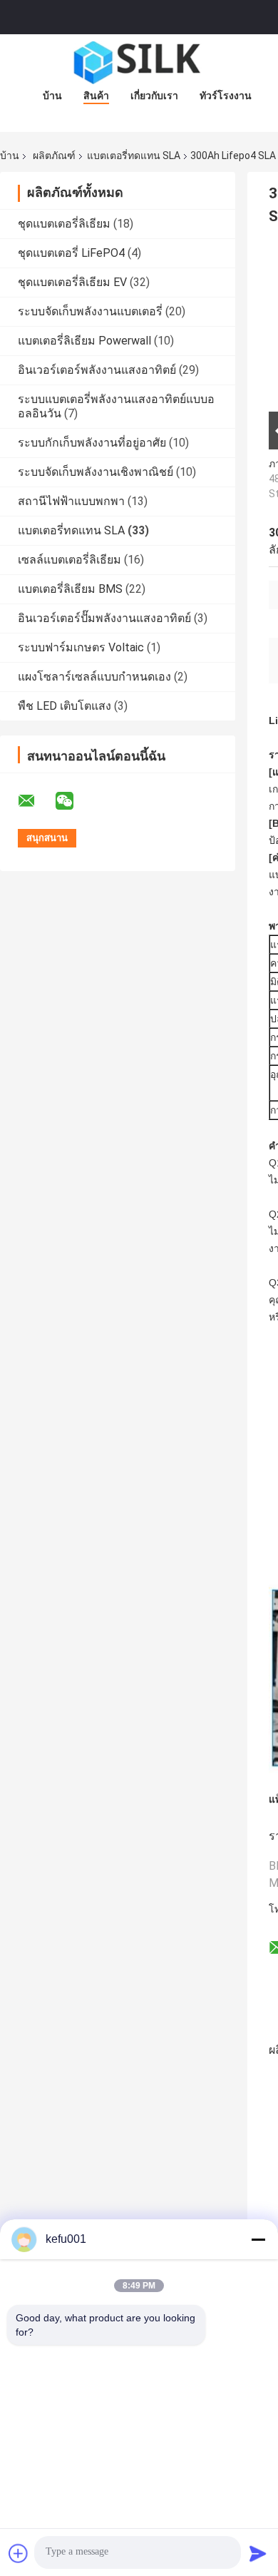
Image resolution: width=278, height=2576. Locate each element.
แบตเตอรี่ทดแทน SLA (134, 156)
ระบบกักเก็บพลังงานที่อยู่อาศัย (92, 443)
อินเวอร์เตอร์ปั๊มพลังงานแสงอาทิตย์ (104, 618)
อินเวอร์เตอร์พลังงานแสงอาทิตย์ (97, 370)
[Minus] (258, 2239)
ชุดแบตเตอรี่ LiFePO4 (71, 253)
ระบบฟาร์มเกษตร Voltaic (81, 647)
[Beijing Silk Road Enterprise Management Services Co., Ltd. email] (36, 801)
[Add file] (19, 2553)
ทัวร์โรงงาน (226, 96)
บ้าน (52, 96)
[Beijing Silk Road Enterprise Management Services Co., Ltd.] (139, 63)
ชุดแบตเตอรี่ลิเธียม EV (72, 282)
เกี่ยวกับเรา (154, 96)
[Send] (258, 2553)
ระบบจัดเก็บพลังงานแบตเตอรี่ (90, 311)
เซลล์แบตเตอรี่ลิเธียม (69, 560)
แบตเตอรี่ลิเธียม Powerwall (84, 341)
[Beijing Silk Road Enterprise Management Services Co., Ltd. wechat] (73, 801)
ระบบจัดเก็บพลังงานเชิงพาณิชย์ (96, 472)
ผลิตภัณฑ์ (54, 156)
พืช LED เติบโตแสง (65, 706)
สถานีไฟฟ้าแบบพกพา (71, 501)
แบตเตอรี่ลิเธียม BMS (70, 589)
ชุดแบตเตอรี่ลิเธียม (64, 224)
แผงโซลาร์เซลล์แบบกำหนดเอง (94, 677)
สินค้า (96, 96)
